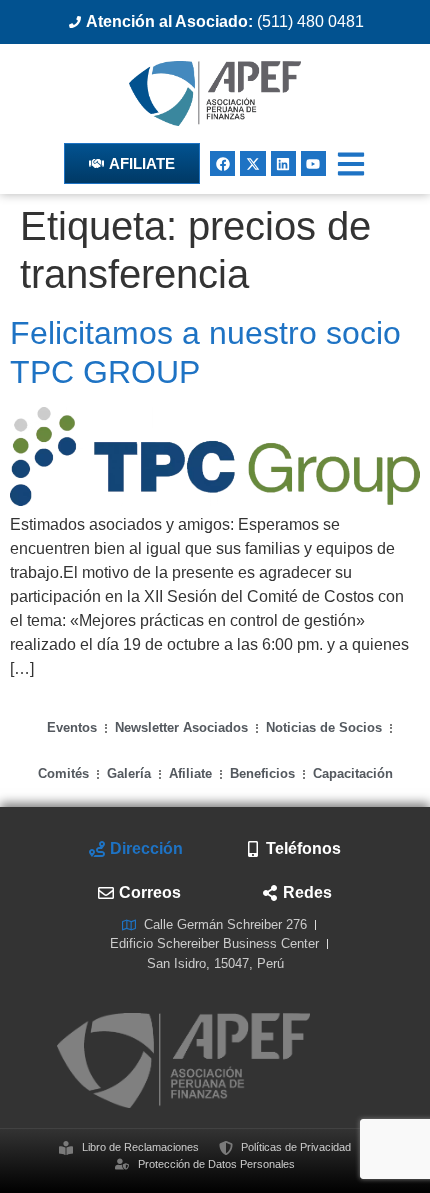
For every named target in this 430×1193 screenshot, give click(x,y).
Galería (129, 773)
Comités (63, 773)
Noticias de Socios (324, 727)
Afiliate (190, 773)
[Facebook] (222, 163)
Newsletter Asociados (181, 727)
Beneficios (262, 773)
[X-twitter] (252, 163)
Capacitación (353, 773)
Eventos (72, 727)
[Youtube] (313, 163)
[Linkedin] (283, 163)
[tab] (135, 849)
